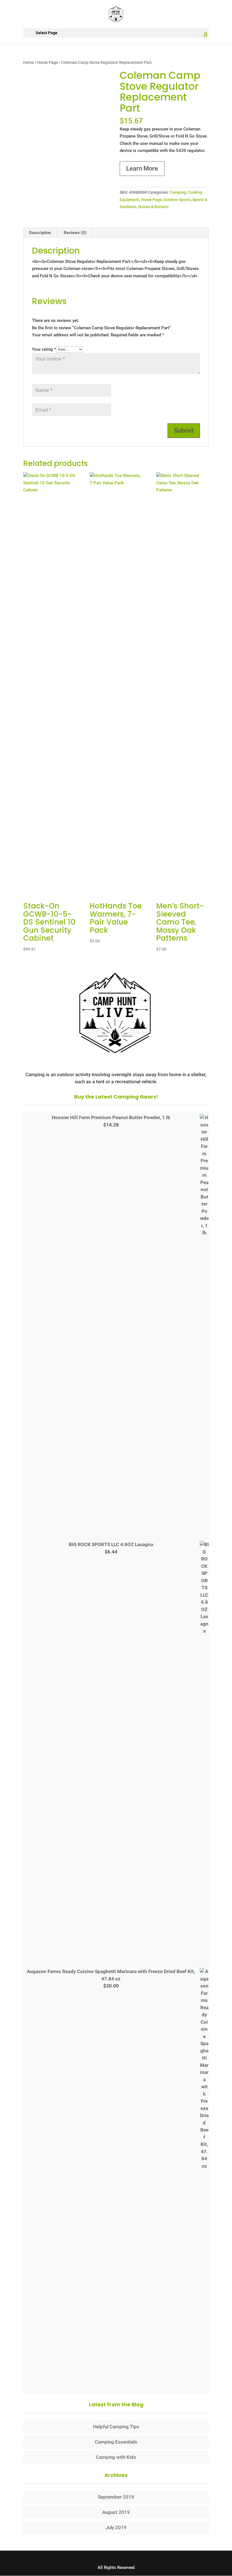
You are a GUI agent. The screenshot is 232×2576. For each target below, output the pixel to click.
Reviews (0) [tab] (75, 233)
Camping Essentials (116, 2442)
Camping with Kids (116, 2457)
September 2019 (116, 2497)
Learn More (142, 168)
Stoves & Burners (153, 207)
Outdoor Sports (177, 200)
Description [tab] (40, 233)
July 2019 (116, 2527)
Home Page (48, 62)
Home (29, 62)
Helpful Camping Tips (116, 2427)
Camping (178, 192)
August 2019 (116, 2512)
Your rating (44, 349)
